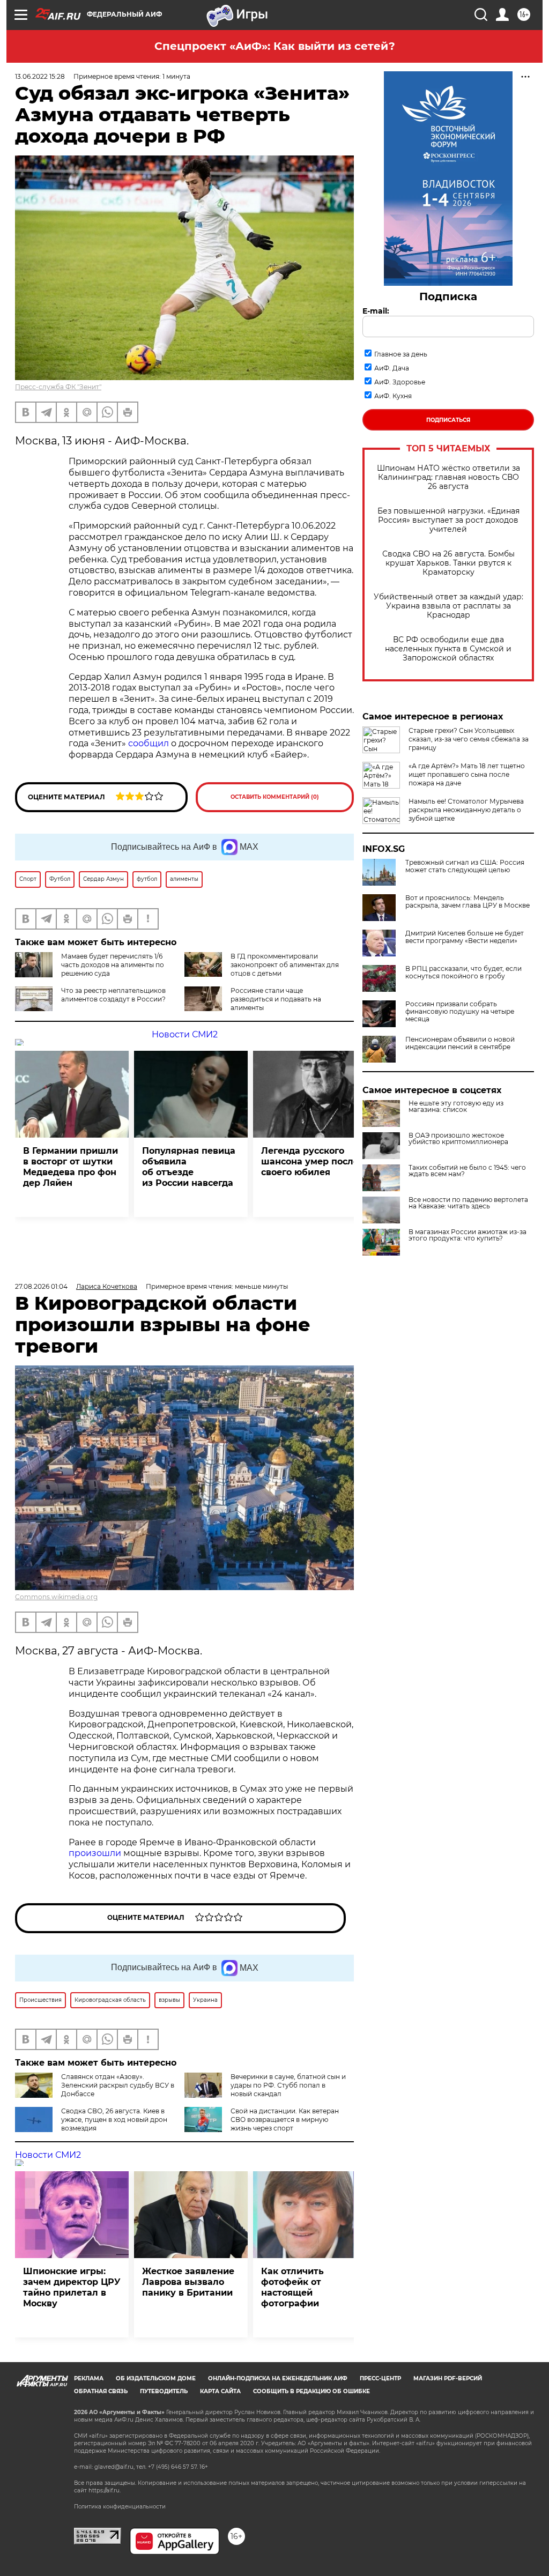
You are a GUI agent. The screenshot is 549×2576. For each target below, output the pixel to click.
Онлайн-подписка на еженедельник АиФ (278, 2378)
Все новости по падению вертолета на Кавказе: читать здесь (468, 1203)
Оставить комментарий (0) (275, 797)
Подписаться (448, 420)
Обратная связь (101, 2391)
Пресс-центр (380, 2378)
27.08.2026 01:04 (41, 1286)
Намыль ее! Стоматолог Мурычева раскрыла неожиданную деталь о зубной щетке (466, 810)
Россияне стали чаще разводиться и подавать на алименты (276, 999)
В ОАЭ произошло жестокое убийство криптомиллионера (458, 1139)
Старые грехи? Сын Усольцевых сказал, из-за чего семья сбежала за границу (469, 739)
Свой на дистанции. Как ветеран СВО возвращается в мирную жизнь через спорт (285, 2120)
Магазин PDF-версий (448, 2378)
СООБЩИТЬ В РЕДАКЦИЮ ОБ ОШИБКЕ (311, 2391)
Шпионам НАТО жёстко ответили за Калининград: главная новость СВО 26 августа (448, 477)
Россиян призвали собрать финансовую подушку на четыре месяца (460, 1012)
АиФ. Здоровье (400, 382)
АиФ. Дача (392, 368)
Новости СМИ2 (185, 1034)
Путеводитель (164, 2391)
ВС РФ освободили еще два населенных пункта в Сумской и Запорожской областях (448, 649)
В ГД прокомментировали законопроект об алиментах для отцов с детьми (285, 965)
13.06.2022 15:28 (40, 76)
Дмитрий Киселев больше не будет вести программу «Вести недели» (465, 937)
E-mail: (376, 311)
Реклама (89, 2378)
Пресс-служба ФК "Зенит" (58, 387)
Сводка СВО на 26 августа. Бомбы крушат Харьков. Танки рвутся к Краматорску (448, 563)
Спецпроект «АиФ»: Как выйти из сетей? (275, 46)
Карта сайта (220, 2391)
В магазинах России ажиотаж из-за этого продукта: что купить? (468, 1235)
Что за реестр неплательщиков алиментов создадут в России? (113, 995)
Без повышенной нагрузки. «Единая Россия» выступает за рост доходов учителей (448, 520)
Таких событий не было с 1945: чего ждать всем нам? (467, 1171)
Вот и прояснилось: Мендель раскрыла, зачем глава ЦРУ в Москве (468, 902)
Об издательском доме (156, 2378)
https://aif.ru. (105, 2490)
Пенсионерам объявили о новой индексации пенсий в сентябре (460, 1043)
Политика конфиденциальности (120, 2507)
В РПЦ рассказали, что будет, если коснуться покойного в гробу (463, 973)
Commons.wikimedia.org (56, 1597)
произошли (95, 1853)
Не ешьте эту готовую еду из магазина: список (456, 1107)
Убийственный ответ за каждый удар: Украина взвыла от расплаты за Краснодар (448, 606)
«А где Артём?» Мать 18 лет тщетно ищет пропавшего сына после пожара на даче (467, 774)
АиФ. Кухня (393, 396)
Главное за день (401, 354)
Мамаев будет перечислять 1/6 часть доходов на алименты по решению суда (113, 965)
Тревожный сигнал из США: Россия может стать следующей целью (465, 866)
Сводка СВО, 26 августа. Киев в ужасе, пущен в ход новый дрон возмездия (114, 2120)
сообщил (149, 743)
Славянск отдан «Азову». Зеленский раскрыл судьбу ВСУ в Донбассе (118, 2085)
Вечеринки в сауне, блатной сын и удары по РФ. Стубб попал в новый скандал (288, 2085)
